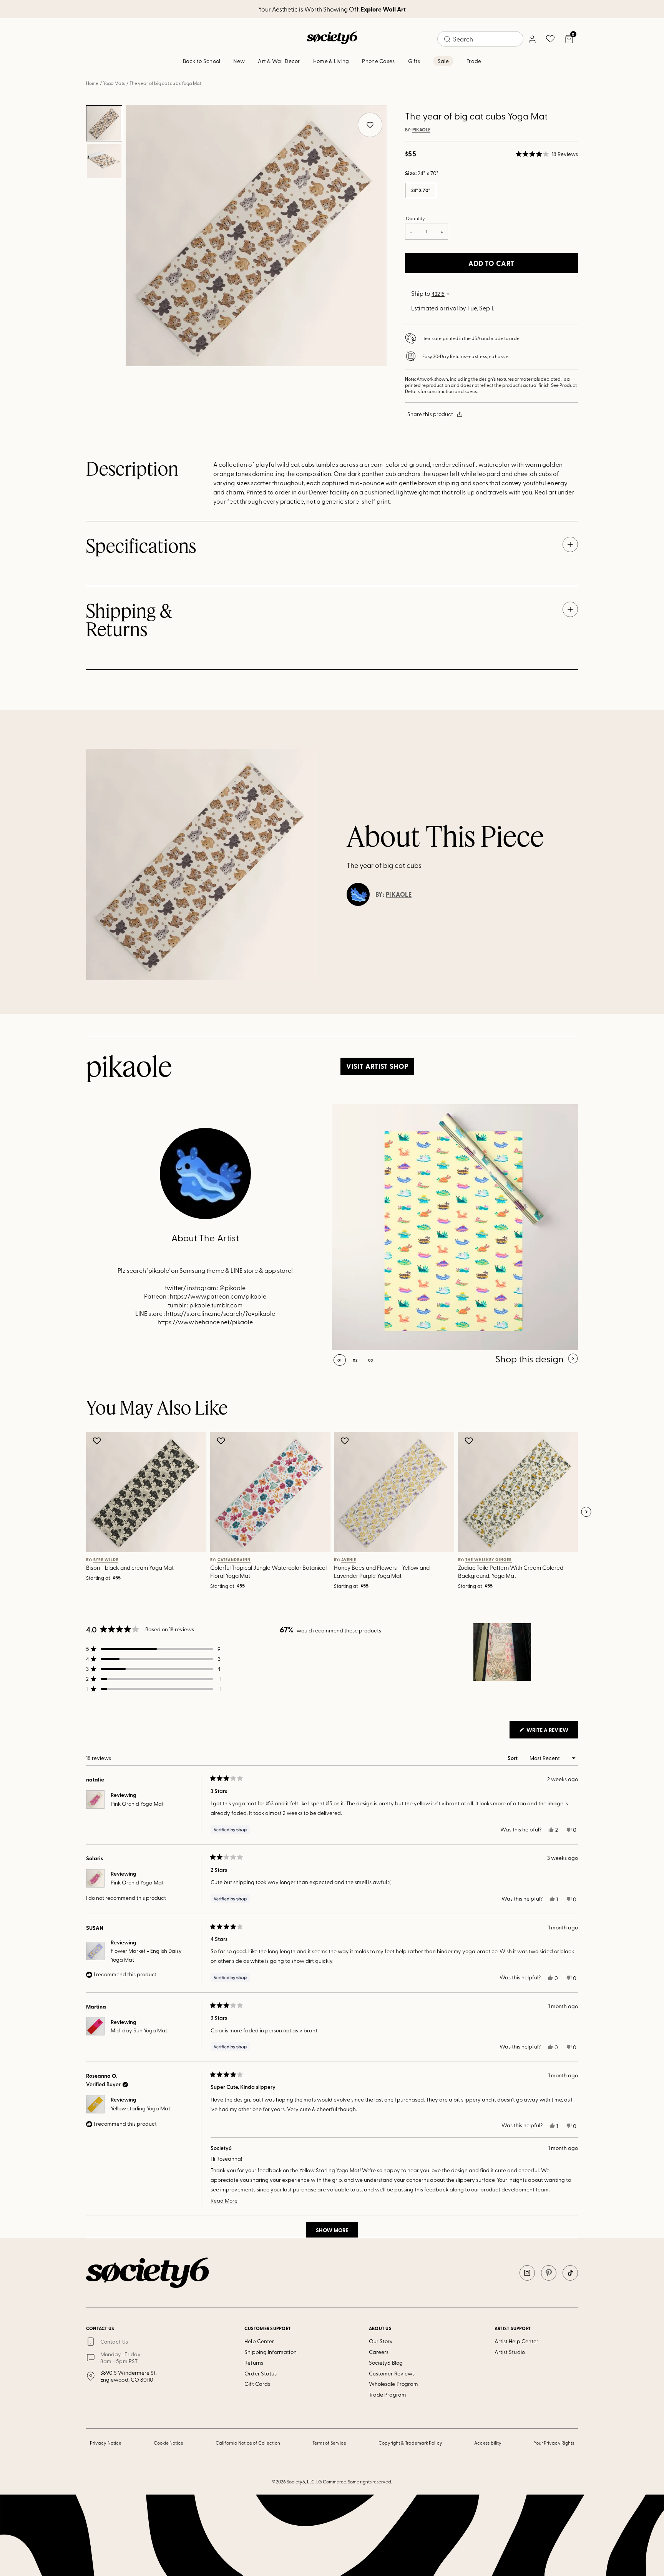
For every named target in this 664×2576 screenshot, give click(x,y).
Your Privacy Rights (554, 2443)
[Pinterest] (549, 2273)
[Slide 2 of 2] (104, 161)
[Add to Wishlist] (98, 1441)
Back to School (202, 61)
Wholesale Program (393, 2384)
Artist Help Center (516, 2341)
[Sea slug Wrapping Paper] (455, 1227)
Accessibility (488, 2443)
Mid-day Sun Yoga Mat (139, 2030)
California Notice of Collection (248, 2443)
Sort (513, 1758)
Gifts (414, 61)
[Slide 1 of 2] (104, 123)
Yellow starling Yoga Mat (140, 2108)
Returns (254, 2363)
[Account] (532, 39)
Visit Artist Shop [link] (377, 1066)
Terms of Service (329, 2443)
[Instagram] (527, 2273)
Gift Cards (257, 2384)
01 (340, 1360)
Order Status (261, 2373)
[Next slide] (586, 1512)
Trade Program (388, 2394)
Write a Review (552, 1732)
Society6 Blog (386, 2363)
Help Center (259, 2341)
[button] (547, 154)
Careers (379, 2352)
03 (371, 1360)
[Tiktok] (570, 2273)
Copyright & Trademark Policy (410, 2443)
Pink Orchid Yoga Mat (137, 1804)
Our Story (381, 2341)
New (239, 61)
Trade (474, 61)
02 (355, 1360)
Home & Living (331, 61)
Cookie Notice (169, 2443)
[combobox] (480, 39)
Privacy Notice (106, 2443)
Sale (443, 61)
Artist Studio (510, 2352)
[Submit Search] (447, 39)
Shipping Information (270, 2352)
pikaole (421, 130)
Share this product (430, 414)
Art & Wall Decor (279, 61)
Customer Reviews (392, 2373)
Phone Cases (378, 61)
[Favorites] (550, 39)
